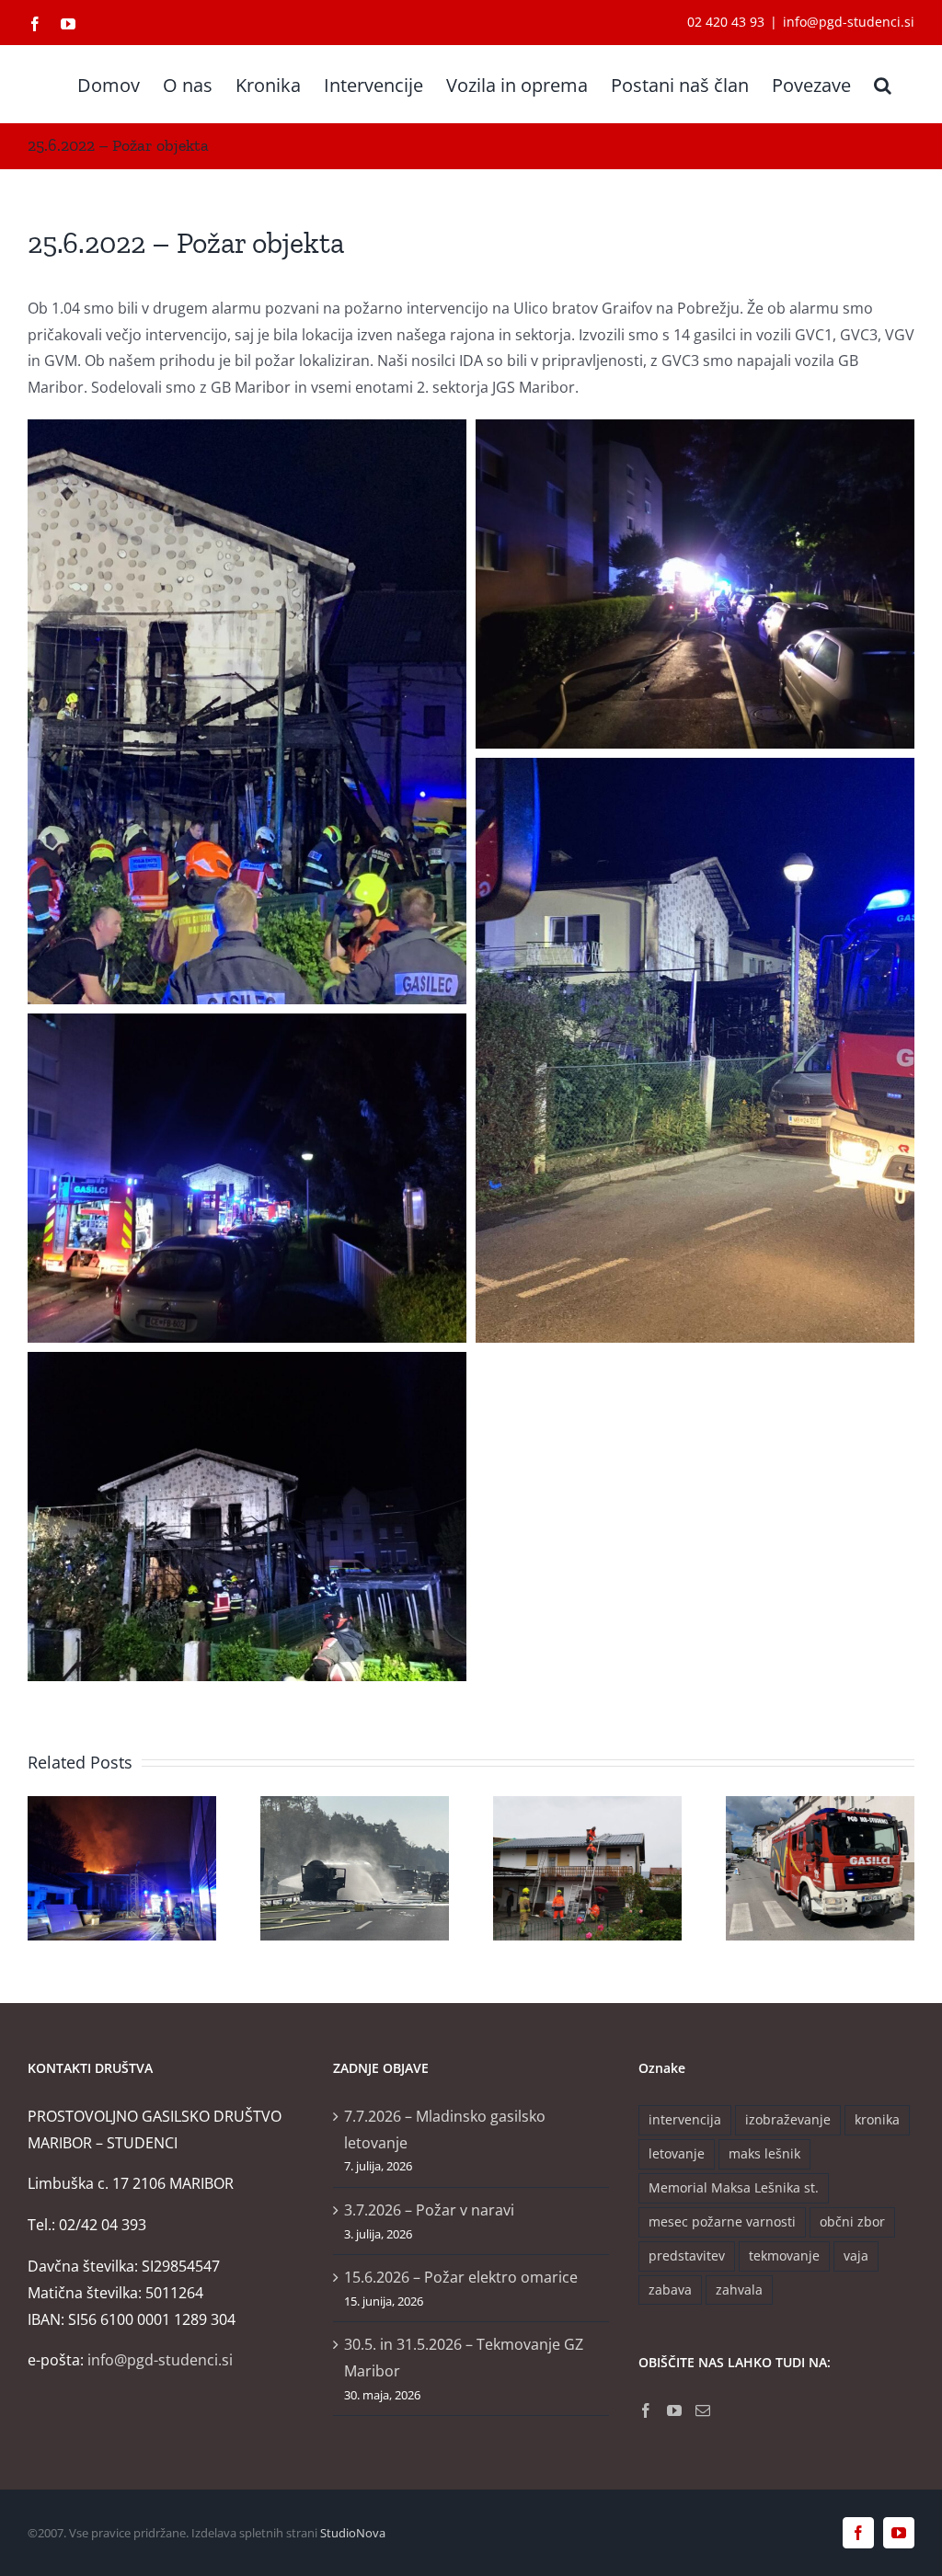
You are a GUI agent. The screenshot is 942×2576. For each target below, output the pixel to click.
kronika (877, 2119)
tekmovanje (784, 2255)
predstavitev (687, 2255)
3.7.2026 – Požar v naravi (429, 2210)
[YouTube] (674, 2410)
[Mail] (703, 2410)
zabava (670, 2290)
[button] (883, 84)
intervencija (685, 2119)
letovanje (677, 2153)
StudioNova (353, 2533)
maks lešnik (764, 2153)
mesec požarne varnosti (722, 2221)
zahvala (739, 2290)
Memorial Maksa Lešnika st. (734, 2187)
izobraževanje (788, 2119)
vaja (856, 2255)
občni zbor (852, 2221)
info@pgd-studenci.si (849, 22)
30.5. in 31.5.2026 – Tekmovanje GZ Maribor (464, 2358)
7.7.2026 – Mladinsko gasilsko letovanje (445, 2129)
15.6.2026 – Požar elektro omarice (461, 2277)
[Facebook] (646, 2410)
